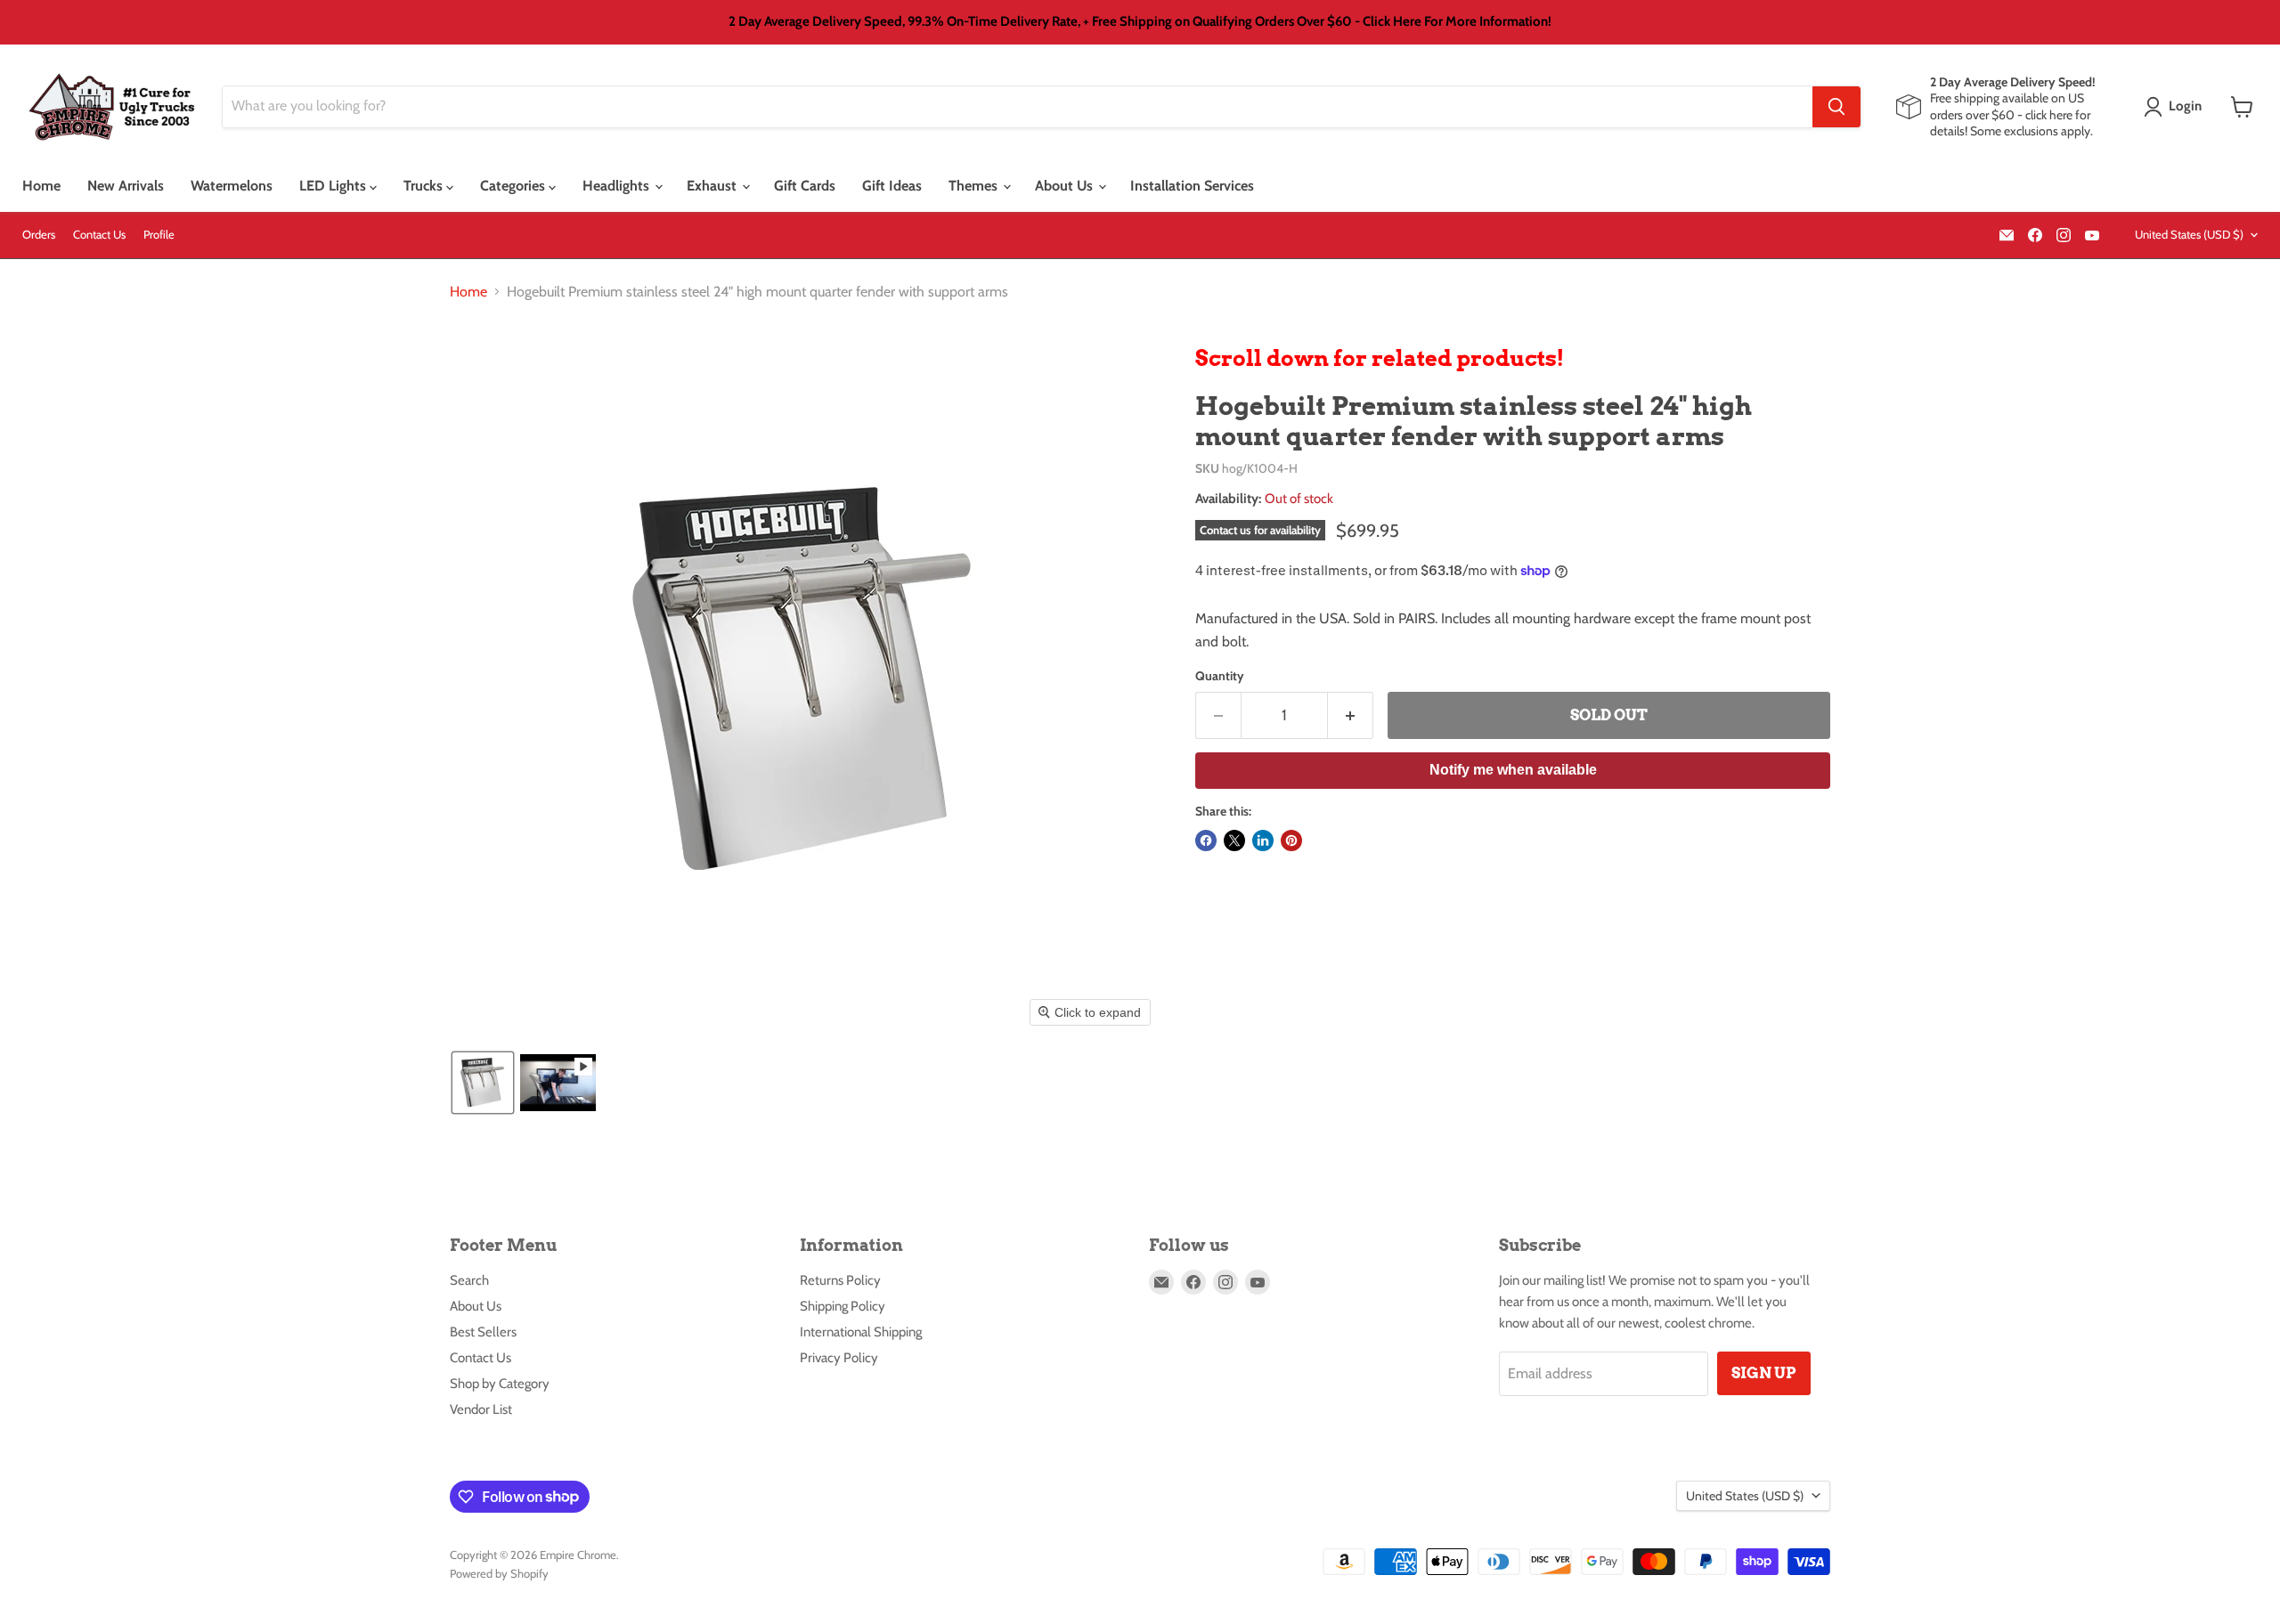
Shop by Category (500, 1384)
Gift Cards (805, 186)
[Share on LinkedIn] (1263, 840)
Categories (514, 186)
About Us (1066, 186)
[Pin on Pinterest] (1291, 840)
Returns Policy (840, 1280)
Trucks (425, 186)
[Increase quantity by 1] (1351, 716)
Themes (975, 186)
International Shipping (861, 1332)
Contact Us (99, 235)
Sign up (1764, 1373)
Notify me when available (1513, 770)
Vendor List (481, 1409)
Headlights (618, 186)
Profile (159, 235)
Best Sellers (483, 1332)
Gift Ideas (892, 186)
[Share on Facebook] (1206, 840)
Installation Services (1192, 186)
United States (2189, 234)
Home (41, 186)
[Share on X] (1234, 840)
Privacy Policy (839, 1358)
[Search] (1836, 107)
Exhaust (713, 186)
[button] (2176, 107)
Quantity (1220, 676)
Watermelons (232, 186)
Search (469, 1280)
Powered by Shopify (499, 1573)
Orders (39, 235)
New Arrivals (126, 186)
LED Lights (334, 186)
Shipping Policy (843, 1306)
